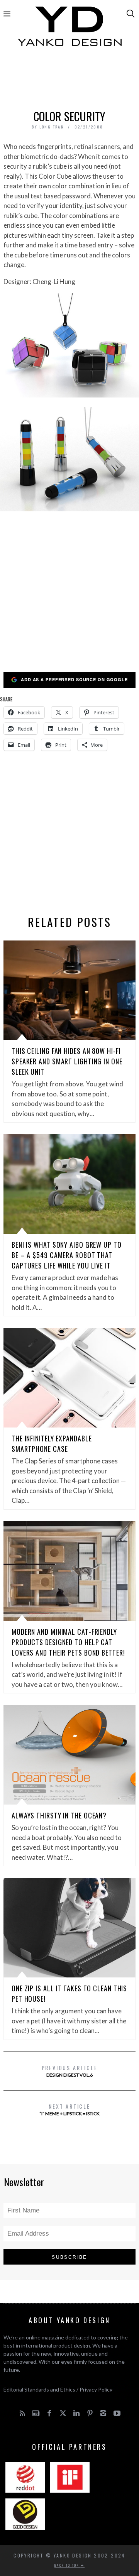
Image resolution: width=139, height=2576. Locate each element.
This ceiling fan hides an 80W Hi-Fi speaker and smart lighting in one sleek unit (67, 1061)
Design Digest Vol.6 (70, 2071)
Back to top (68, 2565)
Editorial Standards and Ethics (39, 2389)
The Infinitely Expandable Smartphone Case (52, 1444)
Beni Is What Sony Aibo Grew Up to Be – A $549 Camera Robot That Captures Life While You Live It (67, 1255)
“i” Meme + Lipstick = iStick (69, 2109)
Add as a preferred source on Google (74, 679)
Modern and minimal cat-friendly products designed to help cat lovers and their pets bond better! (68, 1642)
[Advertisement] (69, 80)
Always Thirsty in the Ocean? (59, 1815)
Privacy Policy (96, 2389)
